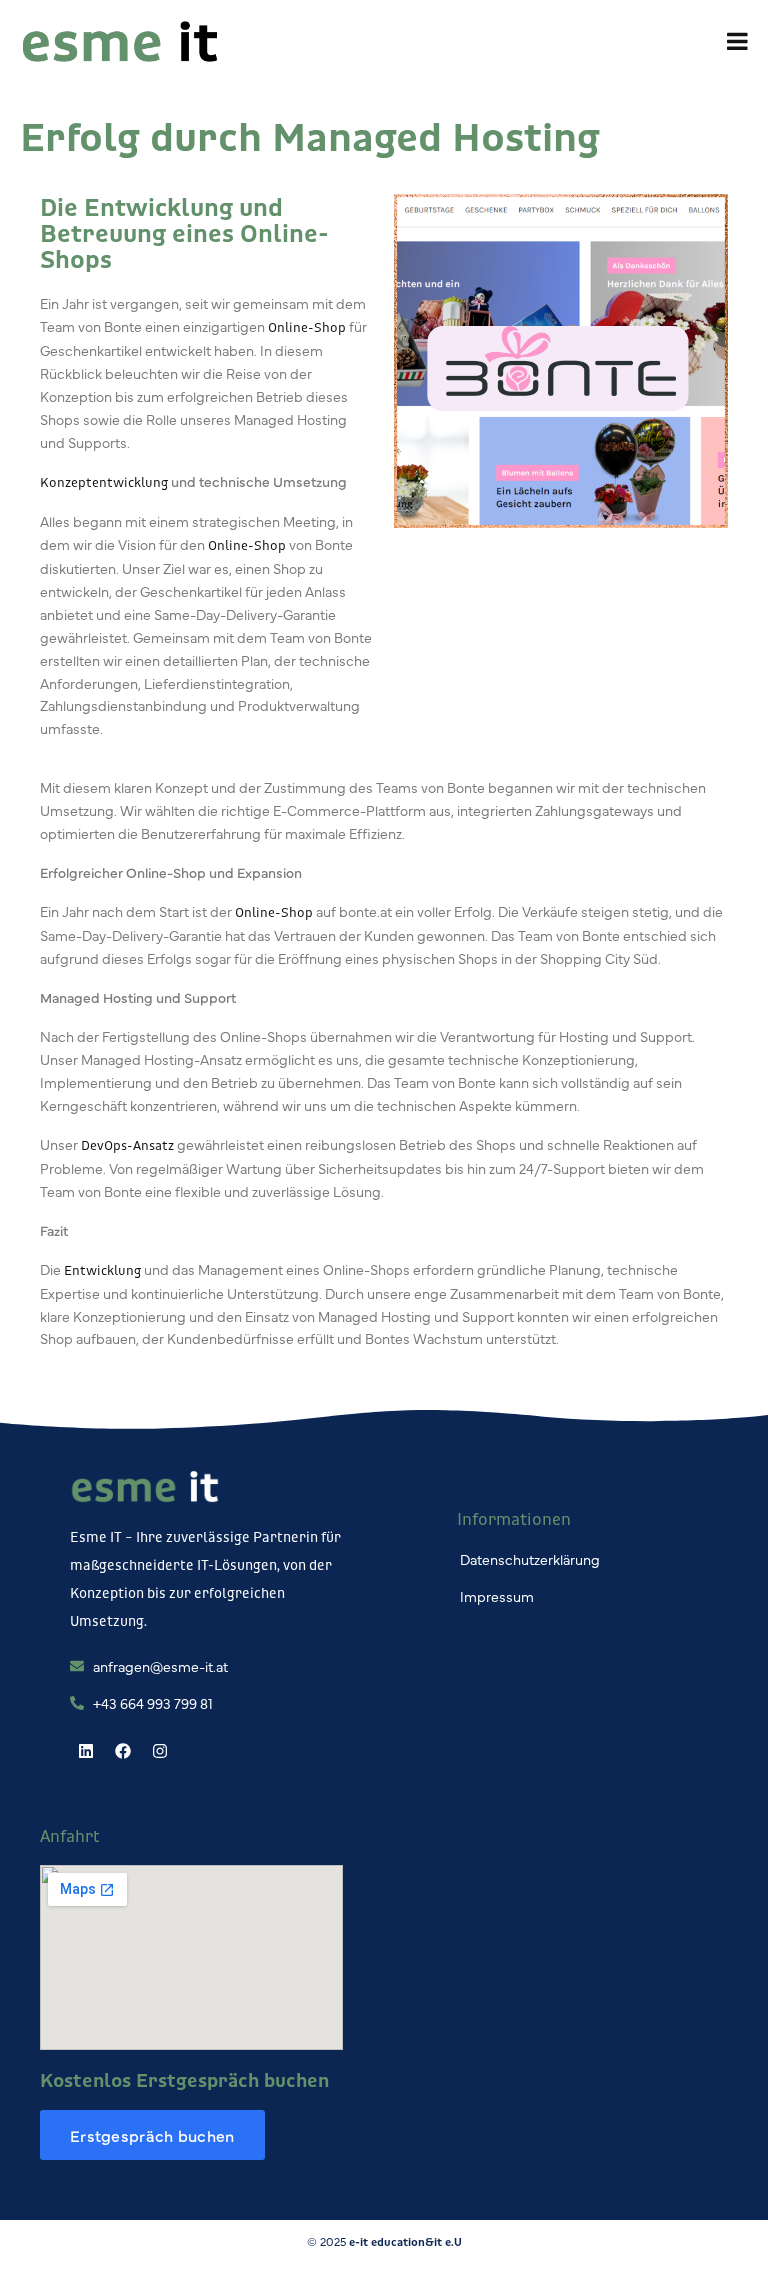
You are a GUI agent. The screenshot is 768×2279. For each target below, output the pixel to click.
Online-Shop (307, 327)
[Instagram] (160, 1751)
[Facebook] (123, 1751)
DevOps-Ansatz (127, 1145)
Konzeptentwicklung (104, 482)
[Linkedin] (86, 1751)
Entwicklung (102, 1270)
